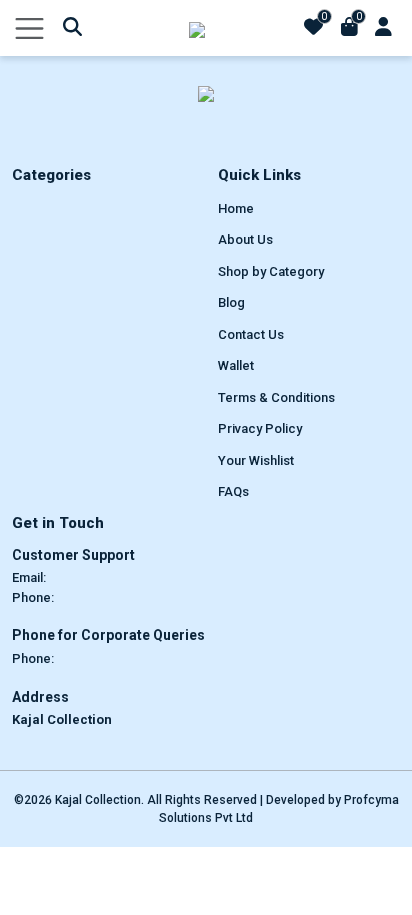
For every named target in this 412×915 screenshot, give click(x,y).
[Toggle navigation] (29, 28)
